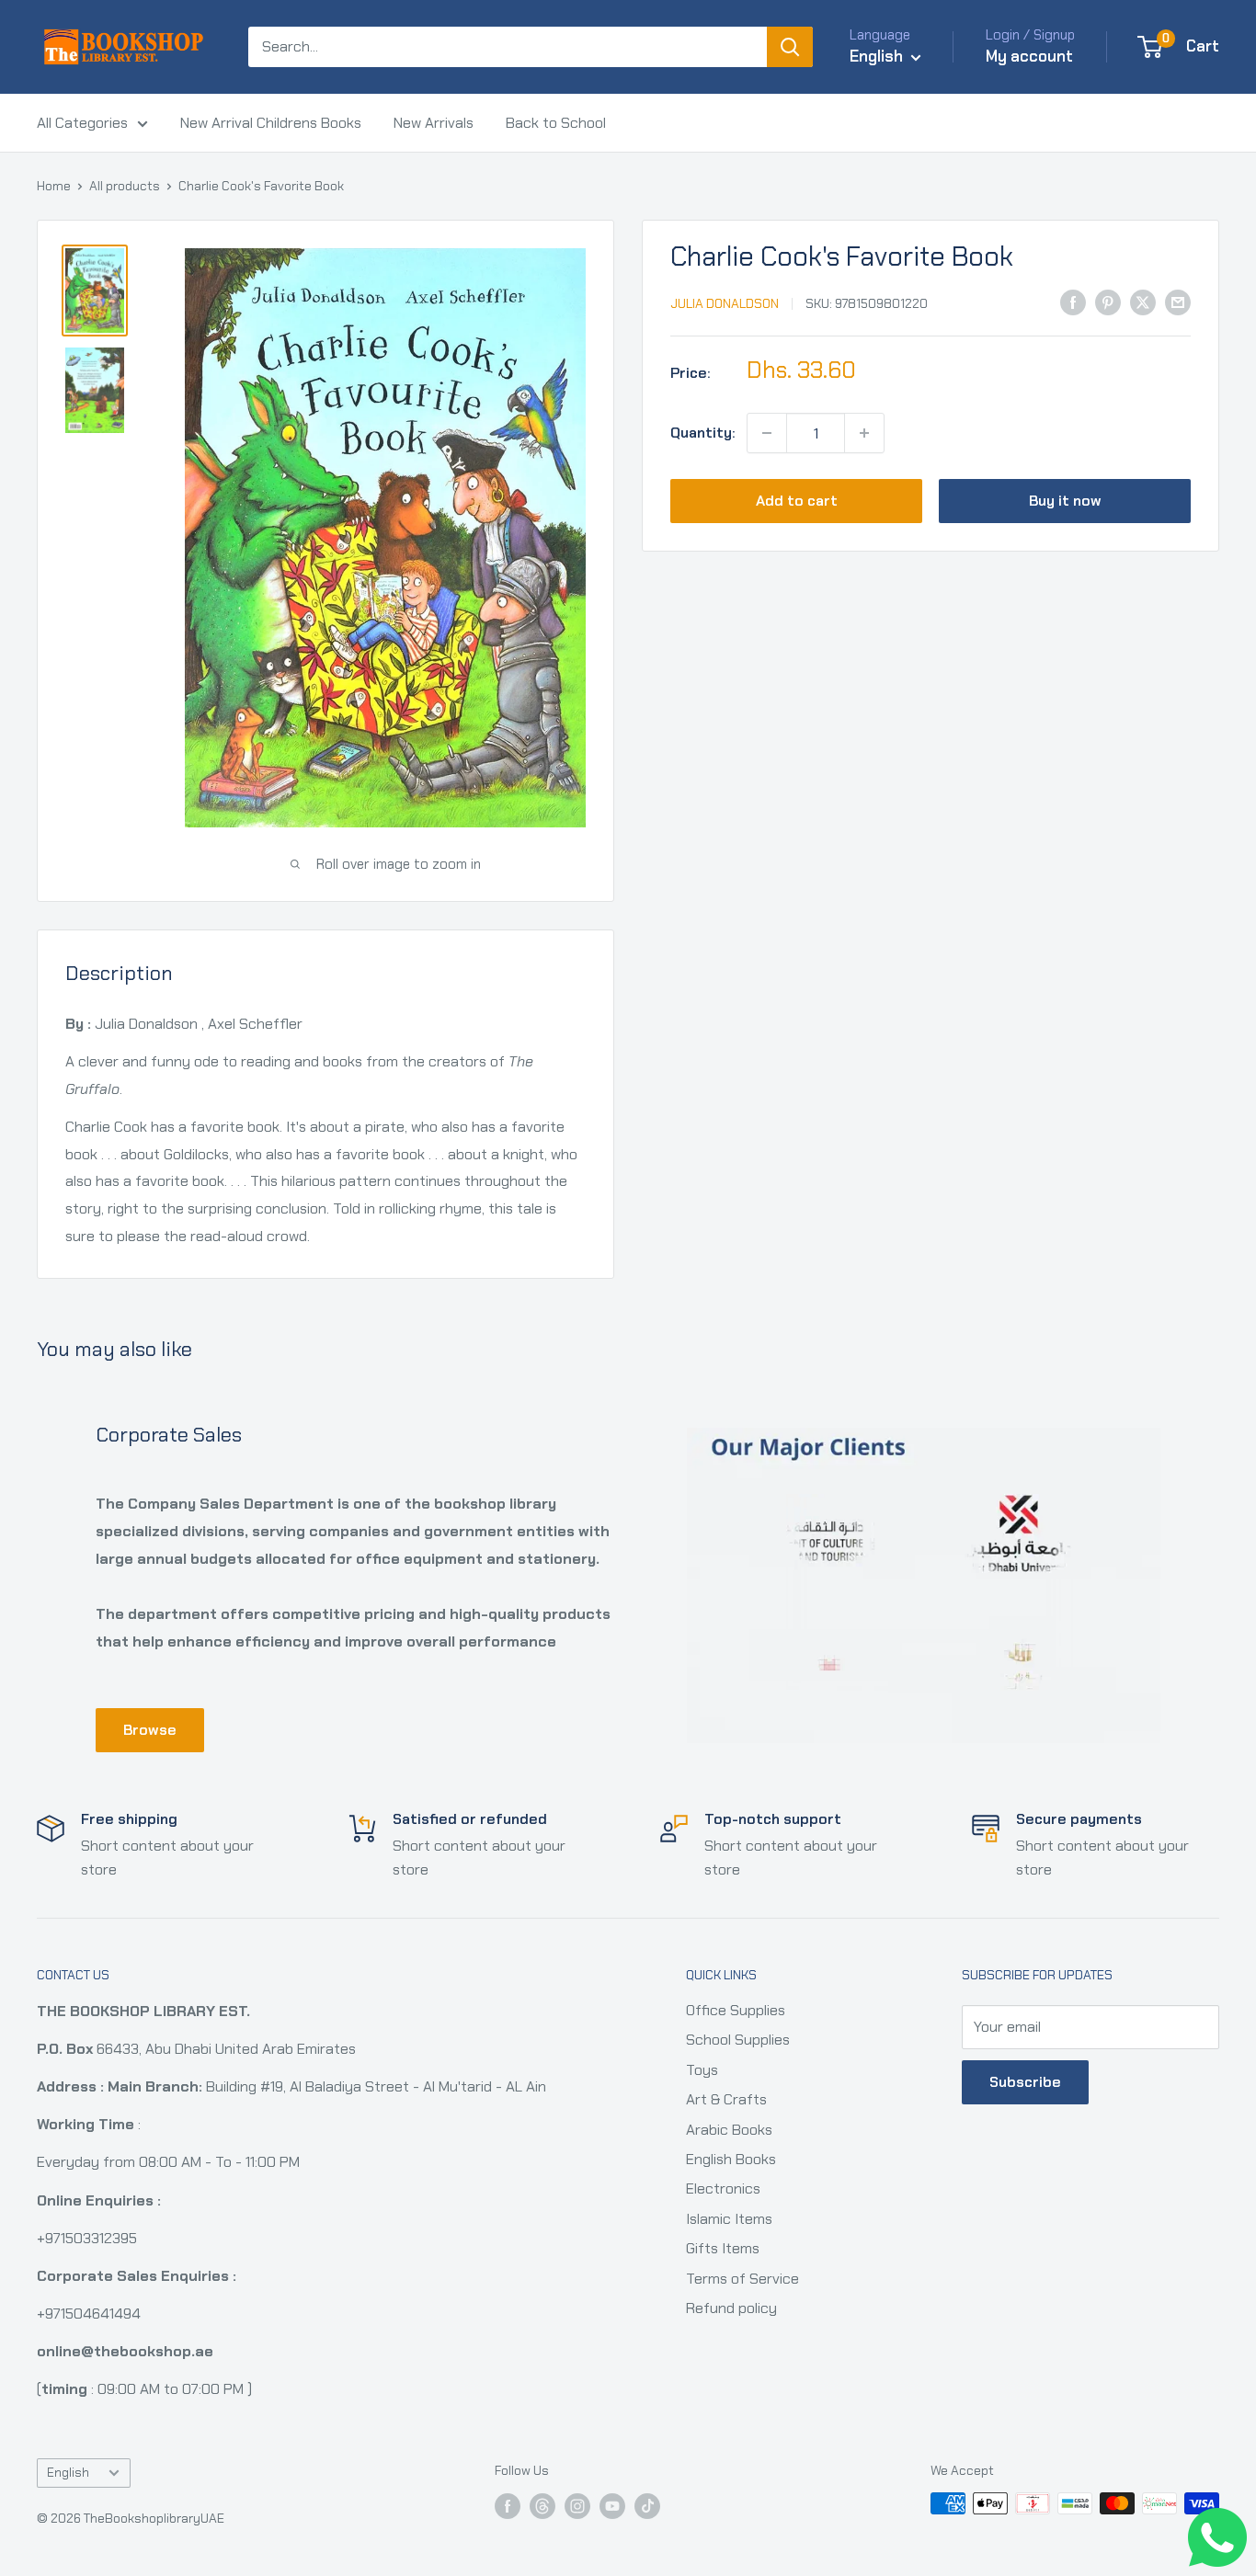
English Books (731, 2159)
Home (54, 186)
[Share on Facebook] (1073, 302)
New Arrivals (434, 123)
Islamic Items (729, 2219)
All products (125, 186)
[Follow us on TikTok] (647, 2506)
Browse (150, 1730)
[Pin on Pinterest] (1108, 302)
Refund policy (731, 2308)
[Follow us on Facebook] (508, 2506)
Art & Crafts (726, 2099)
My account (1029, 56)
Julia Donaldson (725, 303)
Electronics (723, 2188)
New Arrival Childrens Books (271, 123)
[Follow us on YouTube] (612, 2506)
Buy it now (1065, 501)
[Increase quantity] (864, 433)
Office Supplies (736, 2010)
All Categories (82, 123)
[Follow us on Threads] (542, 2506)
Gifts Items (723, 2248)
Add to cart (797, 501)
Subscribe (1025, 2082)
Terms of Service (742, 2279)
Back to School (556, 123)
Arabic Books (729, 2130)
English (68, 2473)
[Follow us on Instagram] (577, 2506)
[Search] (790, 47)
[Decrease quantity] (767, 433)
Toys (702, 2070)
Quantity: (703, 433)
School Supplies (738, 2040)
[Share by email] (1178, 302)
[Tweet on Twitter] (1143, 302)
